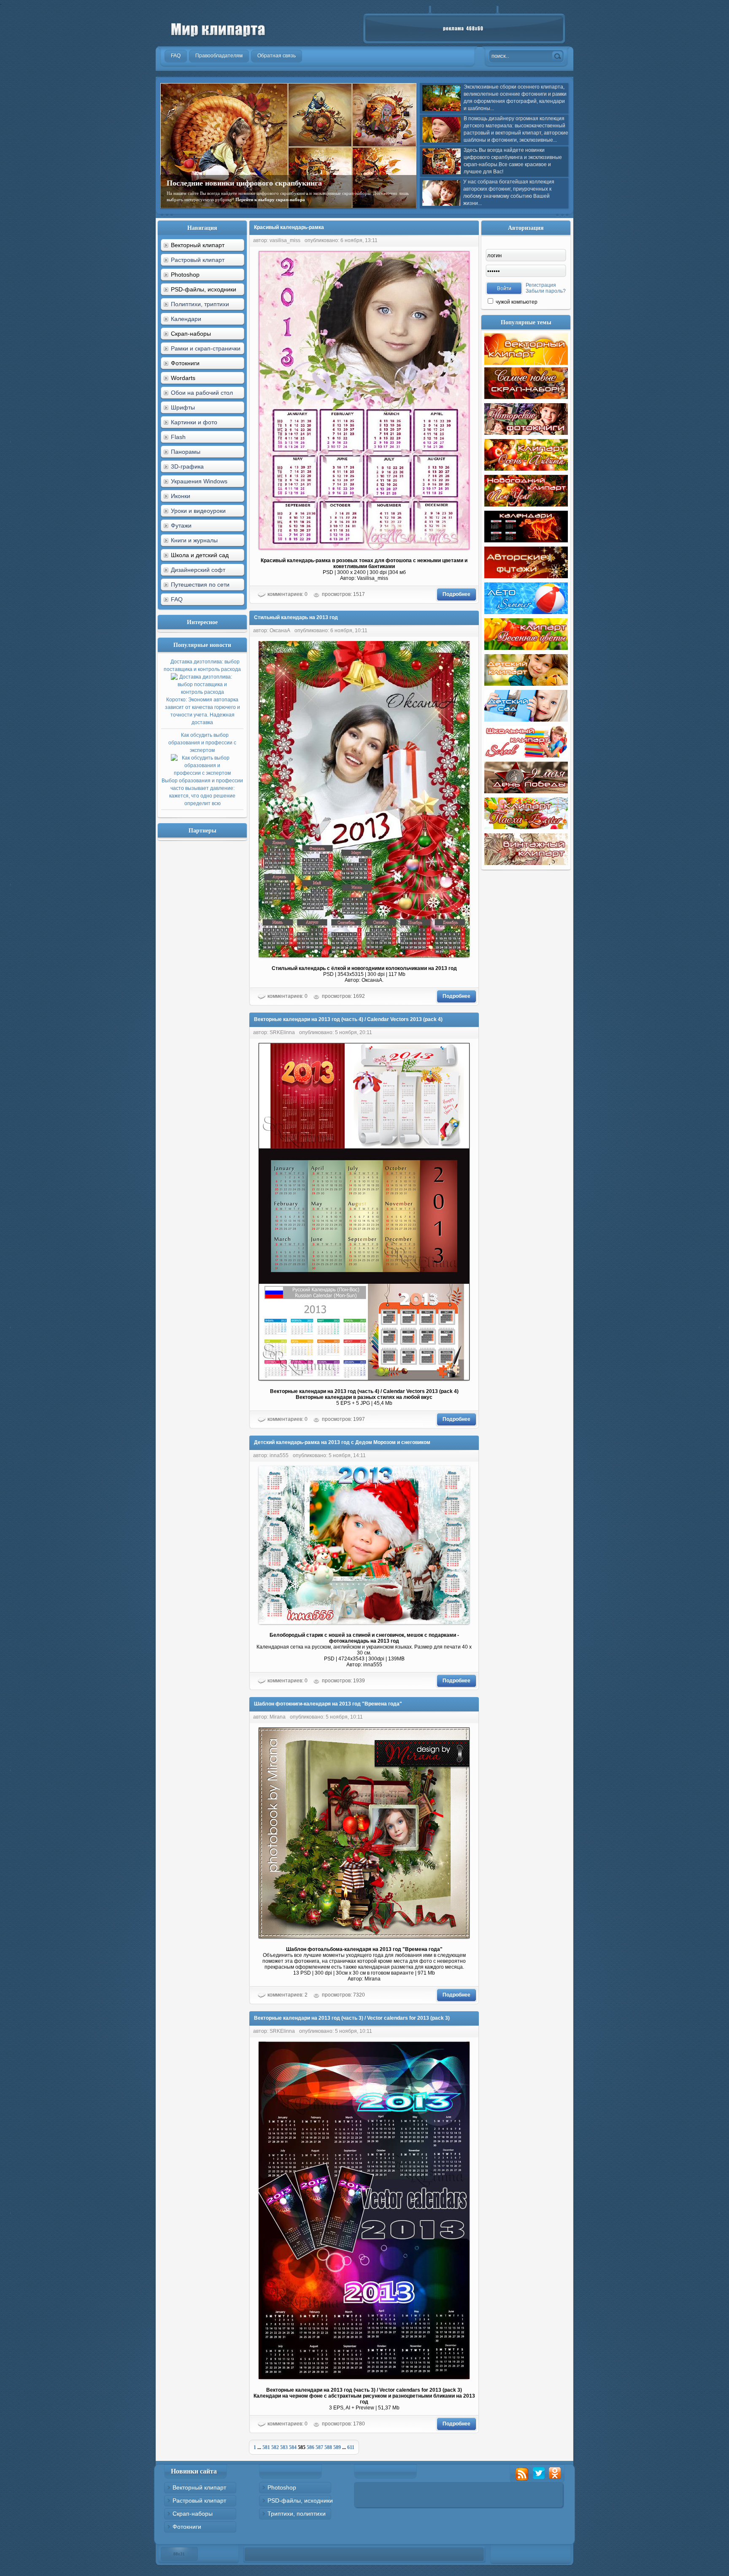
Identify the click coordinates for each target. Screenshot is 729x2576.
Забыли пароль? (546, 291)
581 (266, 2447)
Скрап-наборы (193, 2514)
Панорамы (186, 452)
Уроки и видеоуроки (198, 511)
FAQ (177, 599)
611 (351, 2447)
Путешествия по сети (200, 585)
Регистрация (541, 285)
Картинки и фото (194, 422)
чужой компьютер (516, 302)
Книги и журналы (194, 540)
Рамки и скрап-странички (206, 348)
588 (328, 2447)
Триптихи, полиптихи (297, 2514)
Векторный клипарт (199, 2487)
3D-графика (187, 466)
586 (310, 2447)
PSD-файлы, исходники (300, 2501)
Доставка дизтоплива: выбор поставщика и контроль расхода (202, 692)
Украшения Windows (199, 481)
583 (284, 2447)
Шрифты (183, 407)
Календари (186, 319)
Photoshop (282, 2487)
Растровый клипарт (198, 260)
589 (337, 2447)
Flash (178, 437)
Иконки (181, 496)
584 (293, 2447)
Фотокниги (187, 2527)
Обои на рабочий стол (202, 393)
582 (275, 2447)
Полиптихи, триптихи (200, 304)
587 (319, 2447)
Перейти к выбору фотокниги (352, 199)
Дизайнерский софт (198, 570)
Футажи (181, 525)
